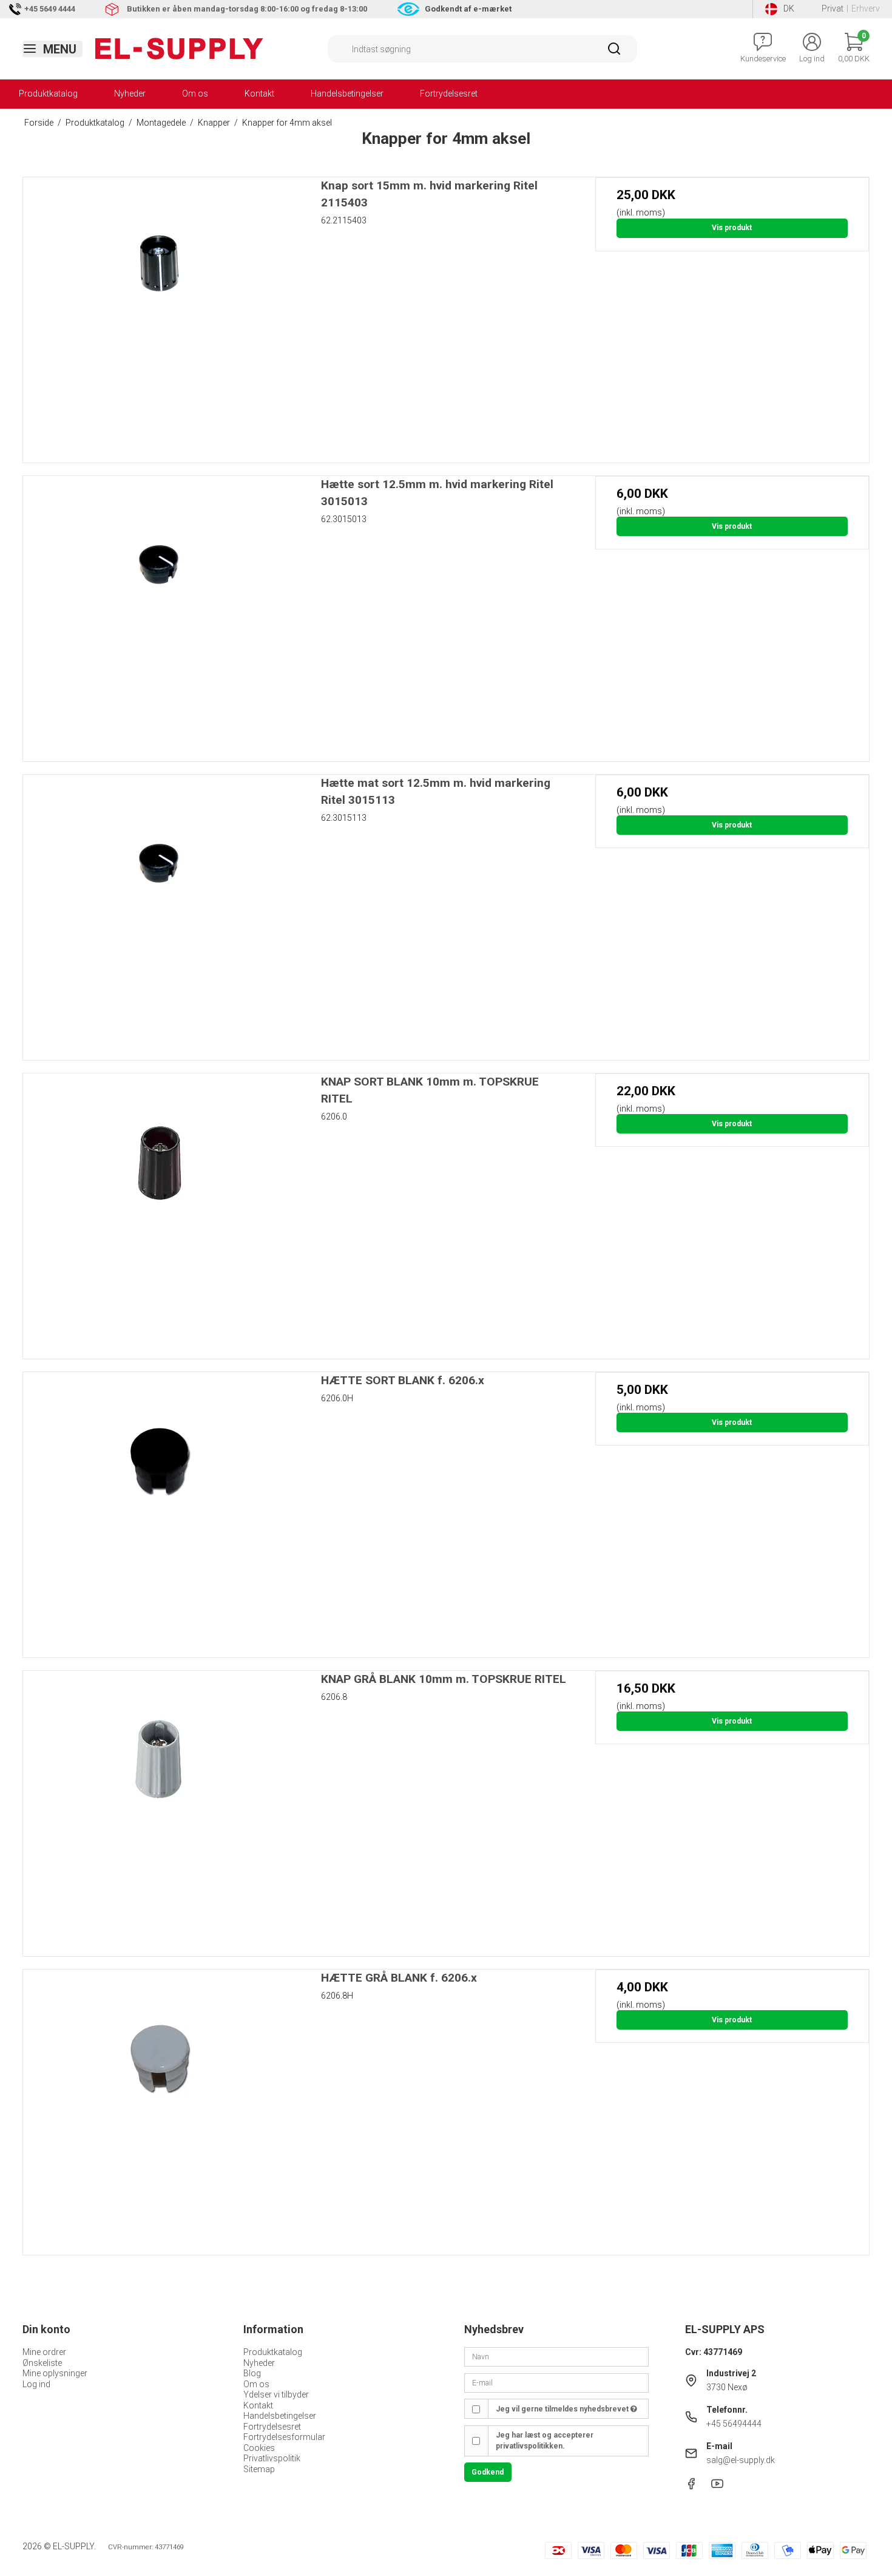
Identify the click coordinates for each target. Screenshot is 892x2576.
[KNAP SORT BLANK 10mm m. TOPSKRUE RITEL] (160, 1210)
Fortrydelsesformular (284, 2437)
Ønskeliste (42, 2363)
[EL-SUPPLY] (179, 49)
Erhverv (866, 8)
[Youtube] (717, 2487)
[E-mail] (556, 2382)
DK (789, 8)
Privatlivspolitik (272, 2458)
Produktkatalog (48, 93)
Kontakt (259, 93)
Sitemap (259, 2469)
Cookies (259, 2448)
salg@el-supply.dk (741, 2460)
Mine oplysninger (55, 2373)
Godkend (488, 2472)
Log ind (36, 2384)
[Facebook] (691, 2487)
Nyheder (130, 93)
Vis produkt (732, 228)
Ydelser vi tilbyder (276, 2394)
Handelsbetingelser (347, 93)
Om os (195, 93)
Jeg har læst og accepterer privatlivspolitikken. (545, 2441)
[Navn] (556, 2356)
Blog (252, 2373)
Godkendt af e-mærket (468, 9)
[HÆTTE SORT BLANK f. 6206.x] (160, 1509)
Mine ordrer (44, 2352)
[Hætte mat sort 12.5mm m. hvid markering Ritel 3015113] (160, 912)
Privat (833, 8)
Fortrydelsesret (449, 93)
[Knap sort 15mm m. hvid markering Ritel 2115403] (160, 314)
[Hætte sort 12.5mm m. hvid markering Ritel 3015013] (160, 613)
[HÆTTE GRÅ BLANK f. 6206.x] (160, 2106)
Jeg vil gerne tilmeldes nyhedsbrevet (563, 2409)
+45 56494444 (734, 2424)
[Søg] (614, 53)
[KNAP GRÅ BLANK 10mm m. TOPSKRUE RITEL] (160, 1808)
